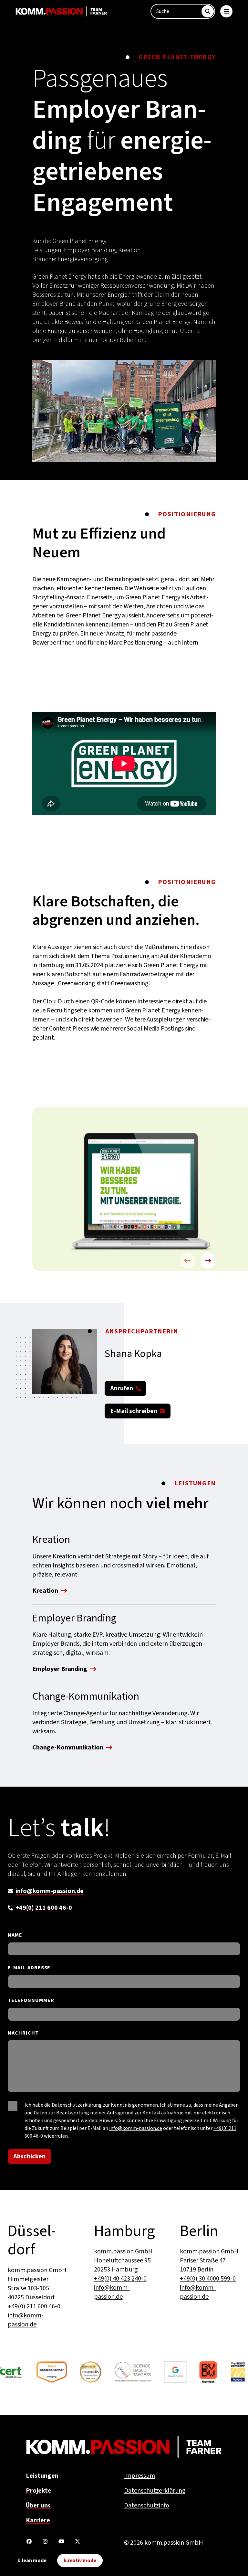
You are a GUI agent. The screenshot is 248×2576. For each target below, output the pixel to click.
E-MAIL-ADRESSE (29, 1968)
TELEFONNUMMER (31, 2000)
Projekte (39, 2491)
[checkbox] (13, 2106)
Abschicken (29, 2156)
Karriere (38, 2520)
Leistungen (42, 2476)
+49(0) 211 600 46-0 (44, 1908)
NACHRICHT (23, 2033)
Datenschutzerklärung (77, 2105)
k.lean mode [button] (32, 2560)
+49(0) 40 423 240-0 (120, 2279)
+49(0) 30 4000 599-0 (208, 2279)
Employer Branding (60, 1670)
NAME (15, 1935)
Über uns (38, 2506)
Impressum (139, 2476)
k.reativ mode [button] (80, 2560)
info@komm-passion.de (50, 1891)
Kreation (45, 1591)
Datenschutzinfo (147, 2506)
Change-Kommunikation (68, 1748)
